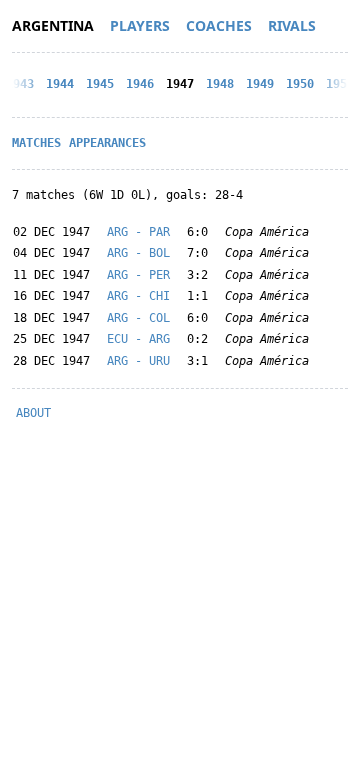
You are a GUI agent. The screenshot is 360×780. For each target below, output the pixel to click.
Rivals (292, 25)
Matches (36, 143)
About (33, 413)
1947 (180, 84)
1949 (260, 84)
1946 (140, 84)
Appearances (107, 143)
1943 (20, 84)
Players (140, 25)
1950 (300, 84)
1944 (60, 84)
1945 (100, 84)
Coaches (219, 25)
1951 (340, 84)
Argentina (53, 25)
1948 (220, 84)
